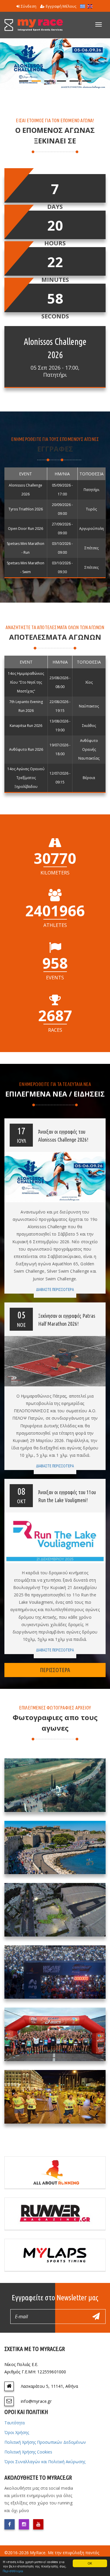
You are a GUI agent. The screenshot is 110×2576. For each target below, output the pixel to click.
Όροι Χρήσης (17, 2432)
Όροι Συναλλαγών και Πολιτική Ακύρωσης (45, 2462)
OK (90, 2563)
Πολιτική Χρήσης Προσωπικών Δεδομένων (45, 2442)
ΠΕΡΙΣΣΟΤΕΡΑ (55, 1670)
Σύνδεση (29, 6)
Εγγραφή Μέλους (61, 6)
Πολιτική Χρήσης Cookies (28, 2452)
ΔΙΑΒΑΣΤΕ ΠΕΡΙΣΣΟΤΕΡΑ (55, 1289)
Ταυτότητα (15, 2423)
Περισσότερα (13, 2571)
